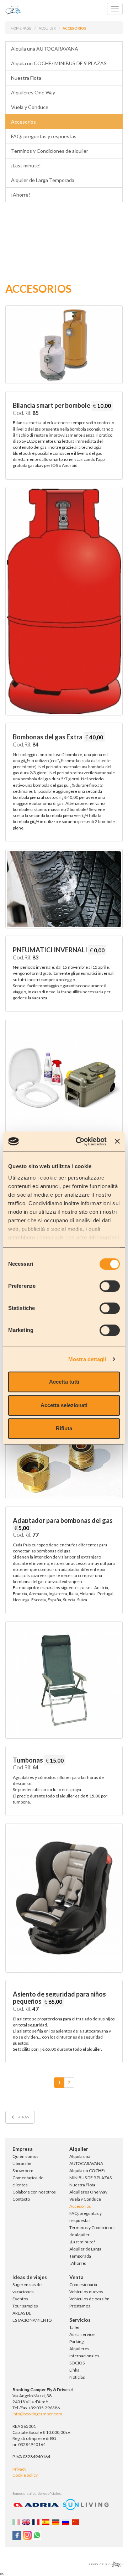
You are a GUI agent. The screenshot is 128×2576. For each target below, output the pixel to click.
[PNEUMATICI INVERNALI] (64, 889)
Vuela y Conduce (30, 107)
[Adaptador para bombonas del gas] (64, 1448)
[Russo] (66, 2522)
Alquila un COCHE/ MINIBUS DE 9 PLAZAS (59, 63)
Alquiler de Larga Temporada (43, 180)
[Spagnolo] (47, 2522)
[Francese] (37, 2522)
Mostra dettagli (87, 1359)
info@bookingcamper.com (37, 2414)
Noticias (77, 2377)
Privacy (19, 2469)
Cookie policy (25, 2475)
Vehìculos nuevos (86, 2292)
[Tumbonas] (64, 1680)
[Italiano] (17, 2522)
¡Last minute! (26, 165)
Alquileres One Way (33, 92)
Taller (75, 2327)
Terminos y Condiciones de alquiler (50, 151)
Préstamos (80, 2306)
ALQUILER (47, 28)
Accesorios (23, 122)
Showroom (23, 2171)
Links (74, 2370)
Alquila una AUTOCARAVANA (45, 49)
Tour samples (25, 2306)
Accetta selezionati (64, 1405)
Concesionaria (83, 2284)
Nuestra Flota (26, 78)
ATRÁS (23, 2117)
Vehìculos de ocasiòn (89, 2299)
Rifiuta (64, 1428)
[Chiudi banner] (117, 1141)
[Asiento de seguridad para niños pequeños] (64, 1898)
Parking (76, 2341)
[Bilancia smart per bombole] (64, 345)
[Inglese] (27, 2522)
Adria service (82, 2334)
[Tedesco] (57, 2522)
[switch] (110, 1286)
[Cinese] (76, 2522)
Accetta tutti (64, 1382)
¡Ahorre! (21, 195)
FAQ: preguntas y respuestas (44, 136)
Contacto (21, 2199)
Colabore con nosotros (34, 2192)
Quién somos (25, 2156)
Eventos (20, 2299)
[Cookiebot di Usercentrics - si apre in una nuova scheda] (79, 1141)
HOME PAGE (21, 28)
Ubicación (22, 2163)
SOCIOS (77, 2363)
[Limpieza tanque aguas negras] (64, 1078)
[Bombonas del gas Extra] (64, 601)
